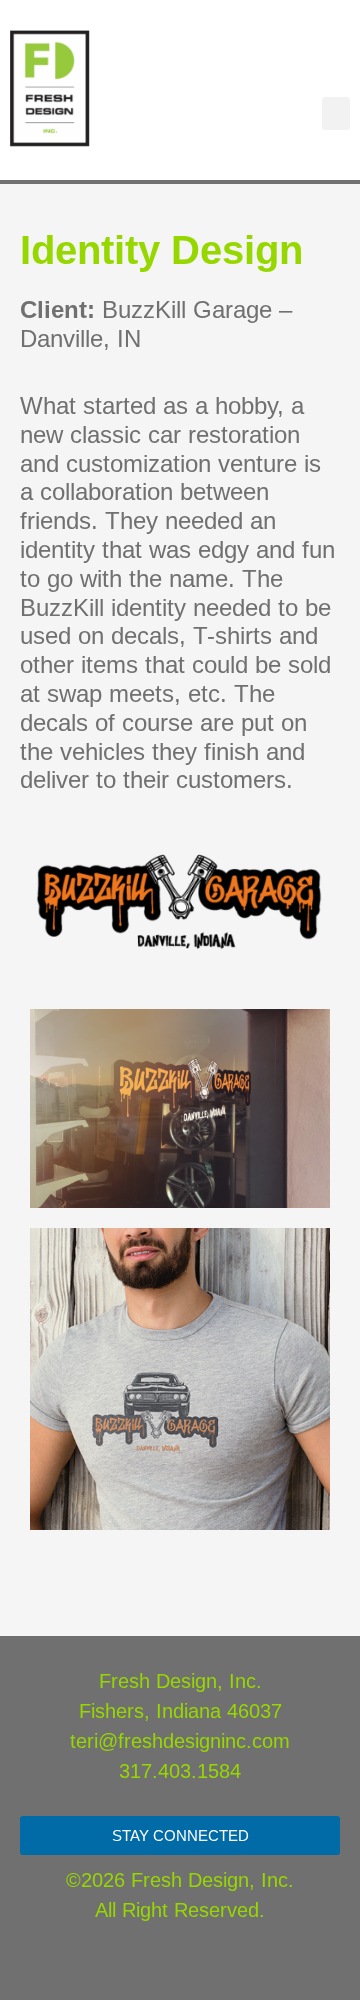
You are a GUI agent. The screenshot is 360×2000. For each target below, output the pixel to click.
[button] (336, 113)
